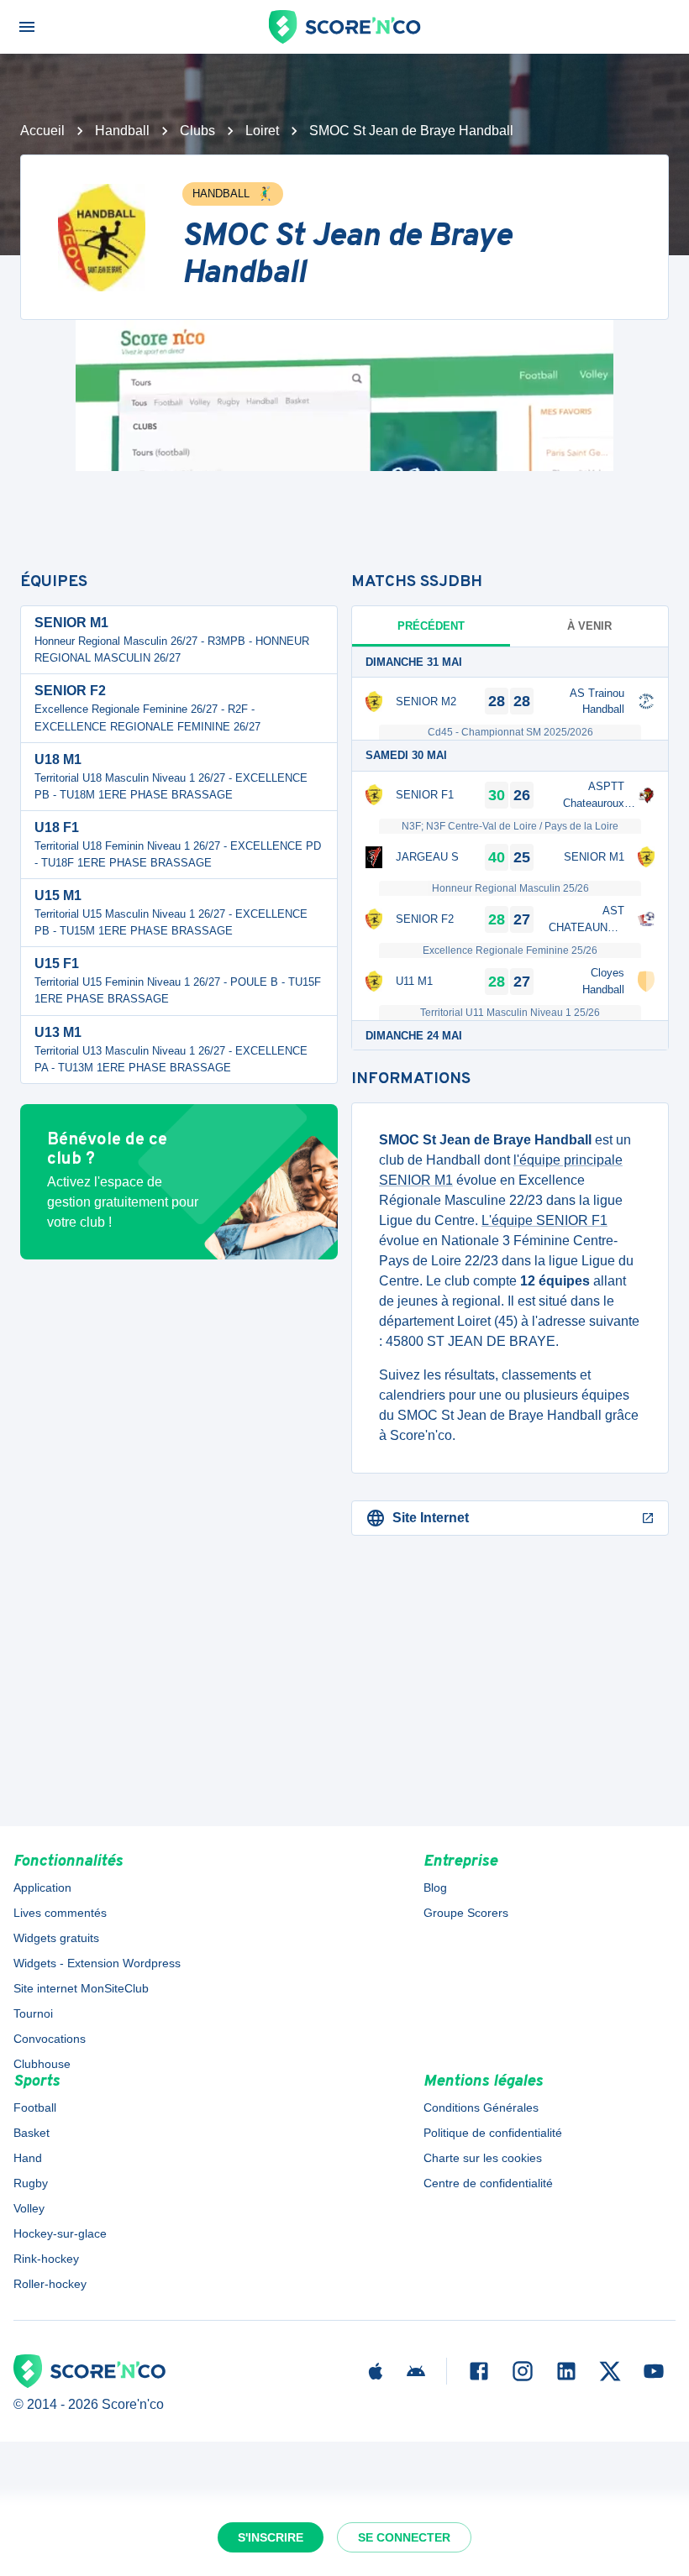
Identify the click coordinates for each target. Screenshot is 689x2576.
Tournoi (33, 2013)
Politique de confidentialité (493, 2133)
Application (42, 1887)
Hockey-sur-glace (60, 2233)
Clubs (197, 131)
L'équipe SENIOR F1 (544, 1220)
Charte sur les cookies (483, 2158)
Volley (29, 2208)
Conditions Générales (481, 2107)
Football (35, 2107)
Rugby (31, 2183)
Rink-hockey (46, 2259)
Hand (28, 2158)
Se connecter (404, 2537)
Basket (32, 2133)
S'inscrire (271, 2537)
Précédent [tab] (431, 626)
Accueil (42, 131)
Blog (435, 1887)
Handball (122, 131)
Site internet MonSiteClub (81, 1988)
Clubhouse (42, 2064)
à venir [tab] (589, 626)
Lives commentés (60, 1913)
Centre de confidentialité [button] (488, 2183)
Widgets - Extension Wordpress (97, 1963)
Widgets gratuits (56, 1938)
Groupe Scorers (466, 1913)
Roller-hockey (50, 2284)
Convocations (50, 2039)
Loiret (262, 131)
